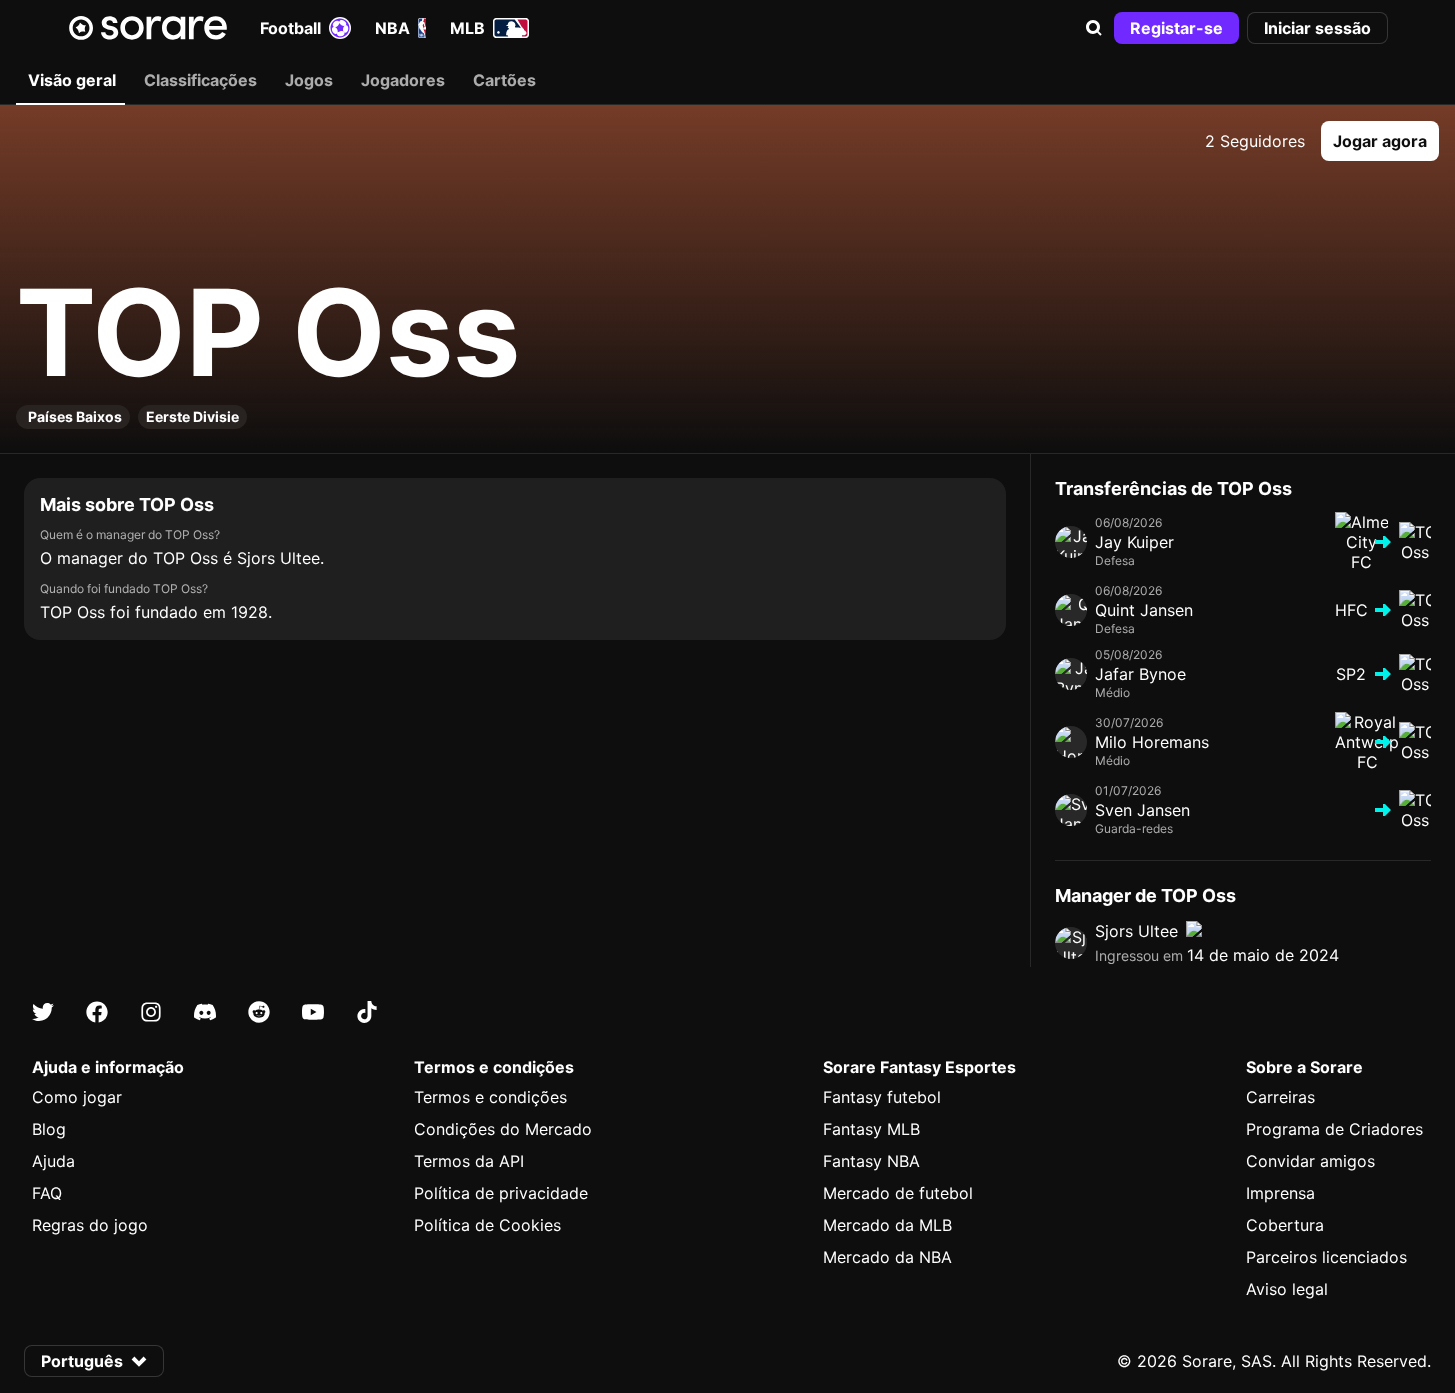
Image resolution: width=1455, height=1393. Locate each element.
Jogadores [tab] (403, 80)
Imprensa (1280, 1193)
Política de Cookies (487, 1225)
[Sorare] (148, 28)
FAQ (47, 1193)
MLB (467, 28)
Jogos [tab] (309, 80)
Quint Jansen (1144, 610)
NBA (392, 28)
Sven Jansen (1142, 810)
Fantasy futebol (882, 1097)
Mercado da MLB (887, 1225)
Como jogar (77, 1097)
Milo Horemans (1152, 742)
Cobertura (1285, 1225)
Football (290, 28)
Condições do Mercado (503, 1129)
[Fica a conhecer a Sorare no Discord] (205, 1012)
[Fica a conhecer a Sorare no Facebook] (97, 1012)
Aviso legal (1287, 1289)
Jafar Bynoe (1140, 674)
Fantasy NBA (871, 1161)
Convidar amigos (1310, 1161)
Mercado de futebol (898, 1193)
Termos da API (469, 1161)
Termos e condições (490, 1097)
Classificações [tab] (200, 80)
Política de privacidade (501, 1193)
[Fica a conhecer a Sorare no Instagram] (151, 1012)
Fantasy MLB (871, 1129)
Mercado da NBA (887, 1257)
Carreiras (1280, 1097)
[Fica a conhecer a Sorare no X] (43, 1012)
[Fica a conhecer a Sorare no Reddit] (259, 1012)
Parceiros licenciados (1326, 1257)
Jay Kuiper (1134, 542)
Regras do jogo (90, 1225)
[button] (1094, 28)
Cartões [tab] (504, 80)
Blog (49, 1129)
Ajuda (53, 1161)
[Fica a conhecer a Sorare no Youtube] (313, 1012)
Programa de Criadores (1334, 1129)
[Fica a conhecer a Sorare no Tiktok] (367, 1012)
